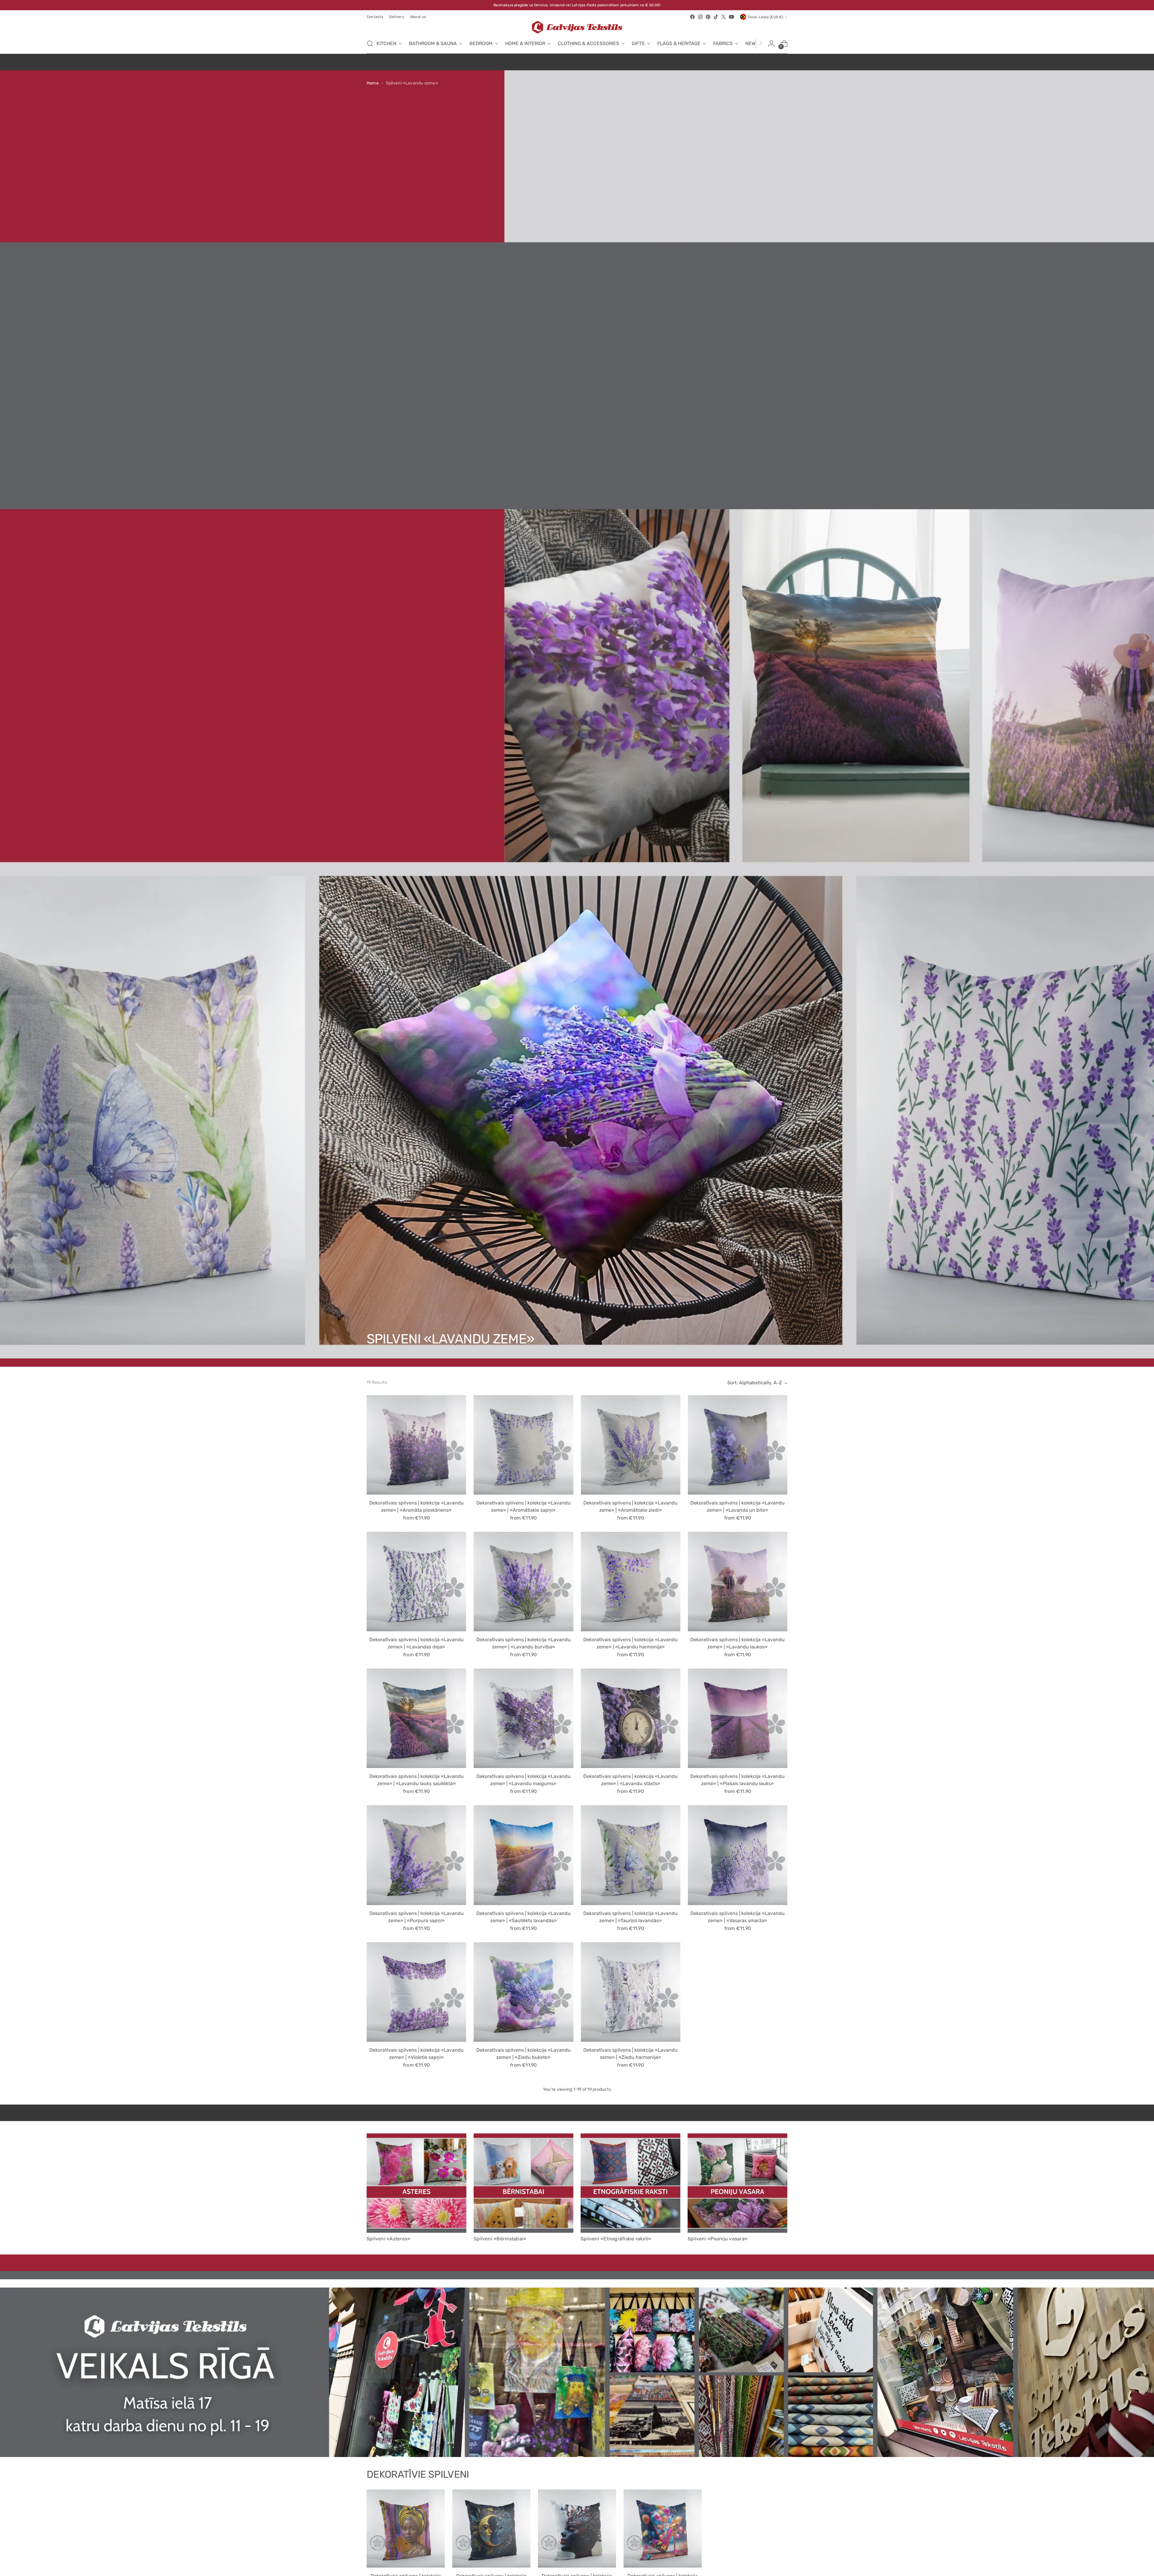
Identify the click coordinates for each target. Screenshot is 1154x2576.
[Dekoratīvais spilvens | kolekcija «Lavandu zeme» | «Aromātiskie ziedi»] (631, 1445)
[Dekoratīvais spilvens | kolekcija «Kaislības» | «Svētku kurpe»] (663, 2529)
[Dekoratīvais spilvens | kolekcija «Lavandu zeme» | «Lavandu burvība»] (523, 1582)
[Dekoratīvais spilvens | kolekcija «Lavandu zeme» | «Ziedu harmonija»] (631, 1992)
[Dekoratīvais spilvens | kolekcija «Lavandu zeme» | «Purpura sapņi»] (416, 1855)
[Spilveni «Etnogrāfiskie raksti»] (630, 2183)
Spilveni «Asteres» (388, 2239)
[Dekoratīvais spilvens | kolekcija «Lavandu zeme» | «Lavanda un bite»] (738, 1445)
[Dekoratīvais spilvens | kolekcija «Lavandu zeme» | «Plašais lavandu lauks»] (738, 1718)
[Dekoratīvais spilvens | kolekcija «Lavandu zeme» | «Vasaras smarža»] (738, 1855)
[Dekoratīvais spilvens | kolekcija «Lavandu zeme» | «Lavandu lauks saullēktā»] (416, 1718)
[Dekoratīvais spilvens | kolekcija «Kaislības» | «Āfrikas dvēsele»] (406, 2529)
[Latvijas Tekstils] (577, 27)
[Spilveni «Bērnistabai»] (524, 2183)
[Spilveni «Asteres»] (417, 2183)
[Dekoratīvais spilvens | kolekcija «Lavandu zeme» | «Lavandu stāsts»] (631, 1718)
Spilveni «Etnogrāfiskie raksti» (616, 2239)
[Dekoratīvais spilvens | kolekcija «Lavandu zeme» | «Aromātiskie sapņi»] (523, 1445)
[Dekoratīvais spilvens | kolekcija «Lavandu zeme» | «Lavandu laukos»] (738, 1582)
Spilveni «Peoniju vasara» (718, 2239)
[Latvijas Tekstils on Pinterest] (708, 17)
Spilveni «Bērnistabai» (500, 2239)
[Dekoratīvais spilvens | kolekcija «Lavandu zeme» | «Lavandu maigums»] (523, 1718)
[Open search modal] (370, 44)
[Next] (761, 44)
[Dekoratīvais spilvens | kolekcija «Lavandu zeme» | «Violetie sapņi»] (416, 1992)
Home (373, 83)
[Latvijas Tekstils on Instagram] (700, 17)
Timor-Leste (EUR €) (765, 17)
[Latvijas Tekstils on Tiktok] (716, 17)
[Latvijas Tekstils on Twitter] (724, 17)
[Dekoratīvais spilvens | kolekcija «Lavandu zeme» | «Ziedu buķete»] (523, 1992)
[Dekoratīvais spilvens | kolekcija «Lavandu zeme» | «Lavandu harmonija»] (631, 1582)
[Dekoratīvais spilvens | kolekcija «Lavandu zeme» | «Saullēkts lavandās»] (523, 1855)
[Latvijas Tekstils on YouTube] (731, 17)
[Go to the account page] (771, 44)
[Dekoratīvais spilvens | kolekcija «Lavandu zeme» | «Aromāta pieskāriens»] (416, 1445)
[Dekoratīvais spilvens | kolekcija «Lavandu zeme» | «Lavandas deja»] (416, 1582)
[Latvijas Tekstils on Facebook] (692, 17)
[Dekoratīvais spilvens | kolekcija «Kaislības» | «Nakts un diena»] (491, 2529)
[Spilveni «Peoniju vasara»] (737, 2183)
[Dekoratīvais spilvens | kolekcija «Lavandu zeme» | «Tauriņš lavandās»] (631, 1855)
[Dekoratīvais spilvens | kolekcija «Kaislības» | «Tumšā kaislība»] (577, 2529)
